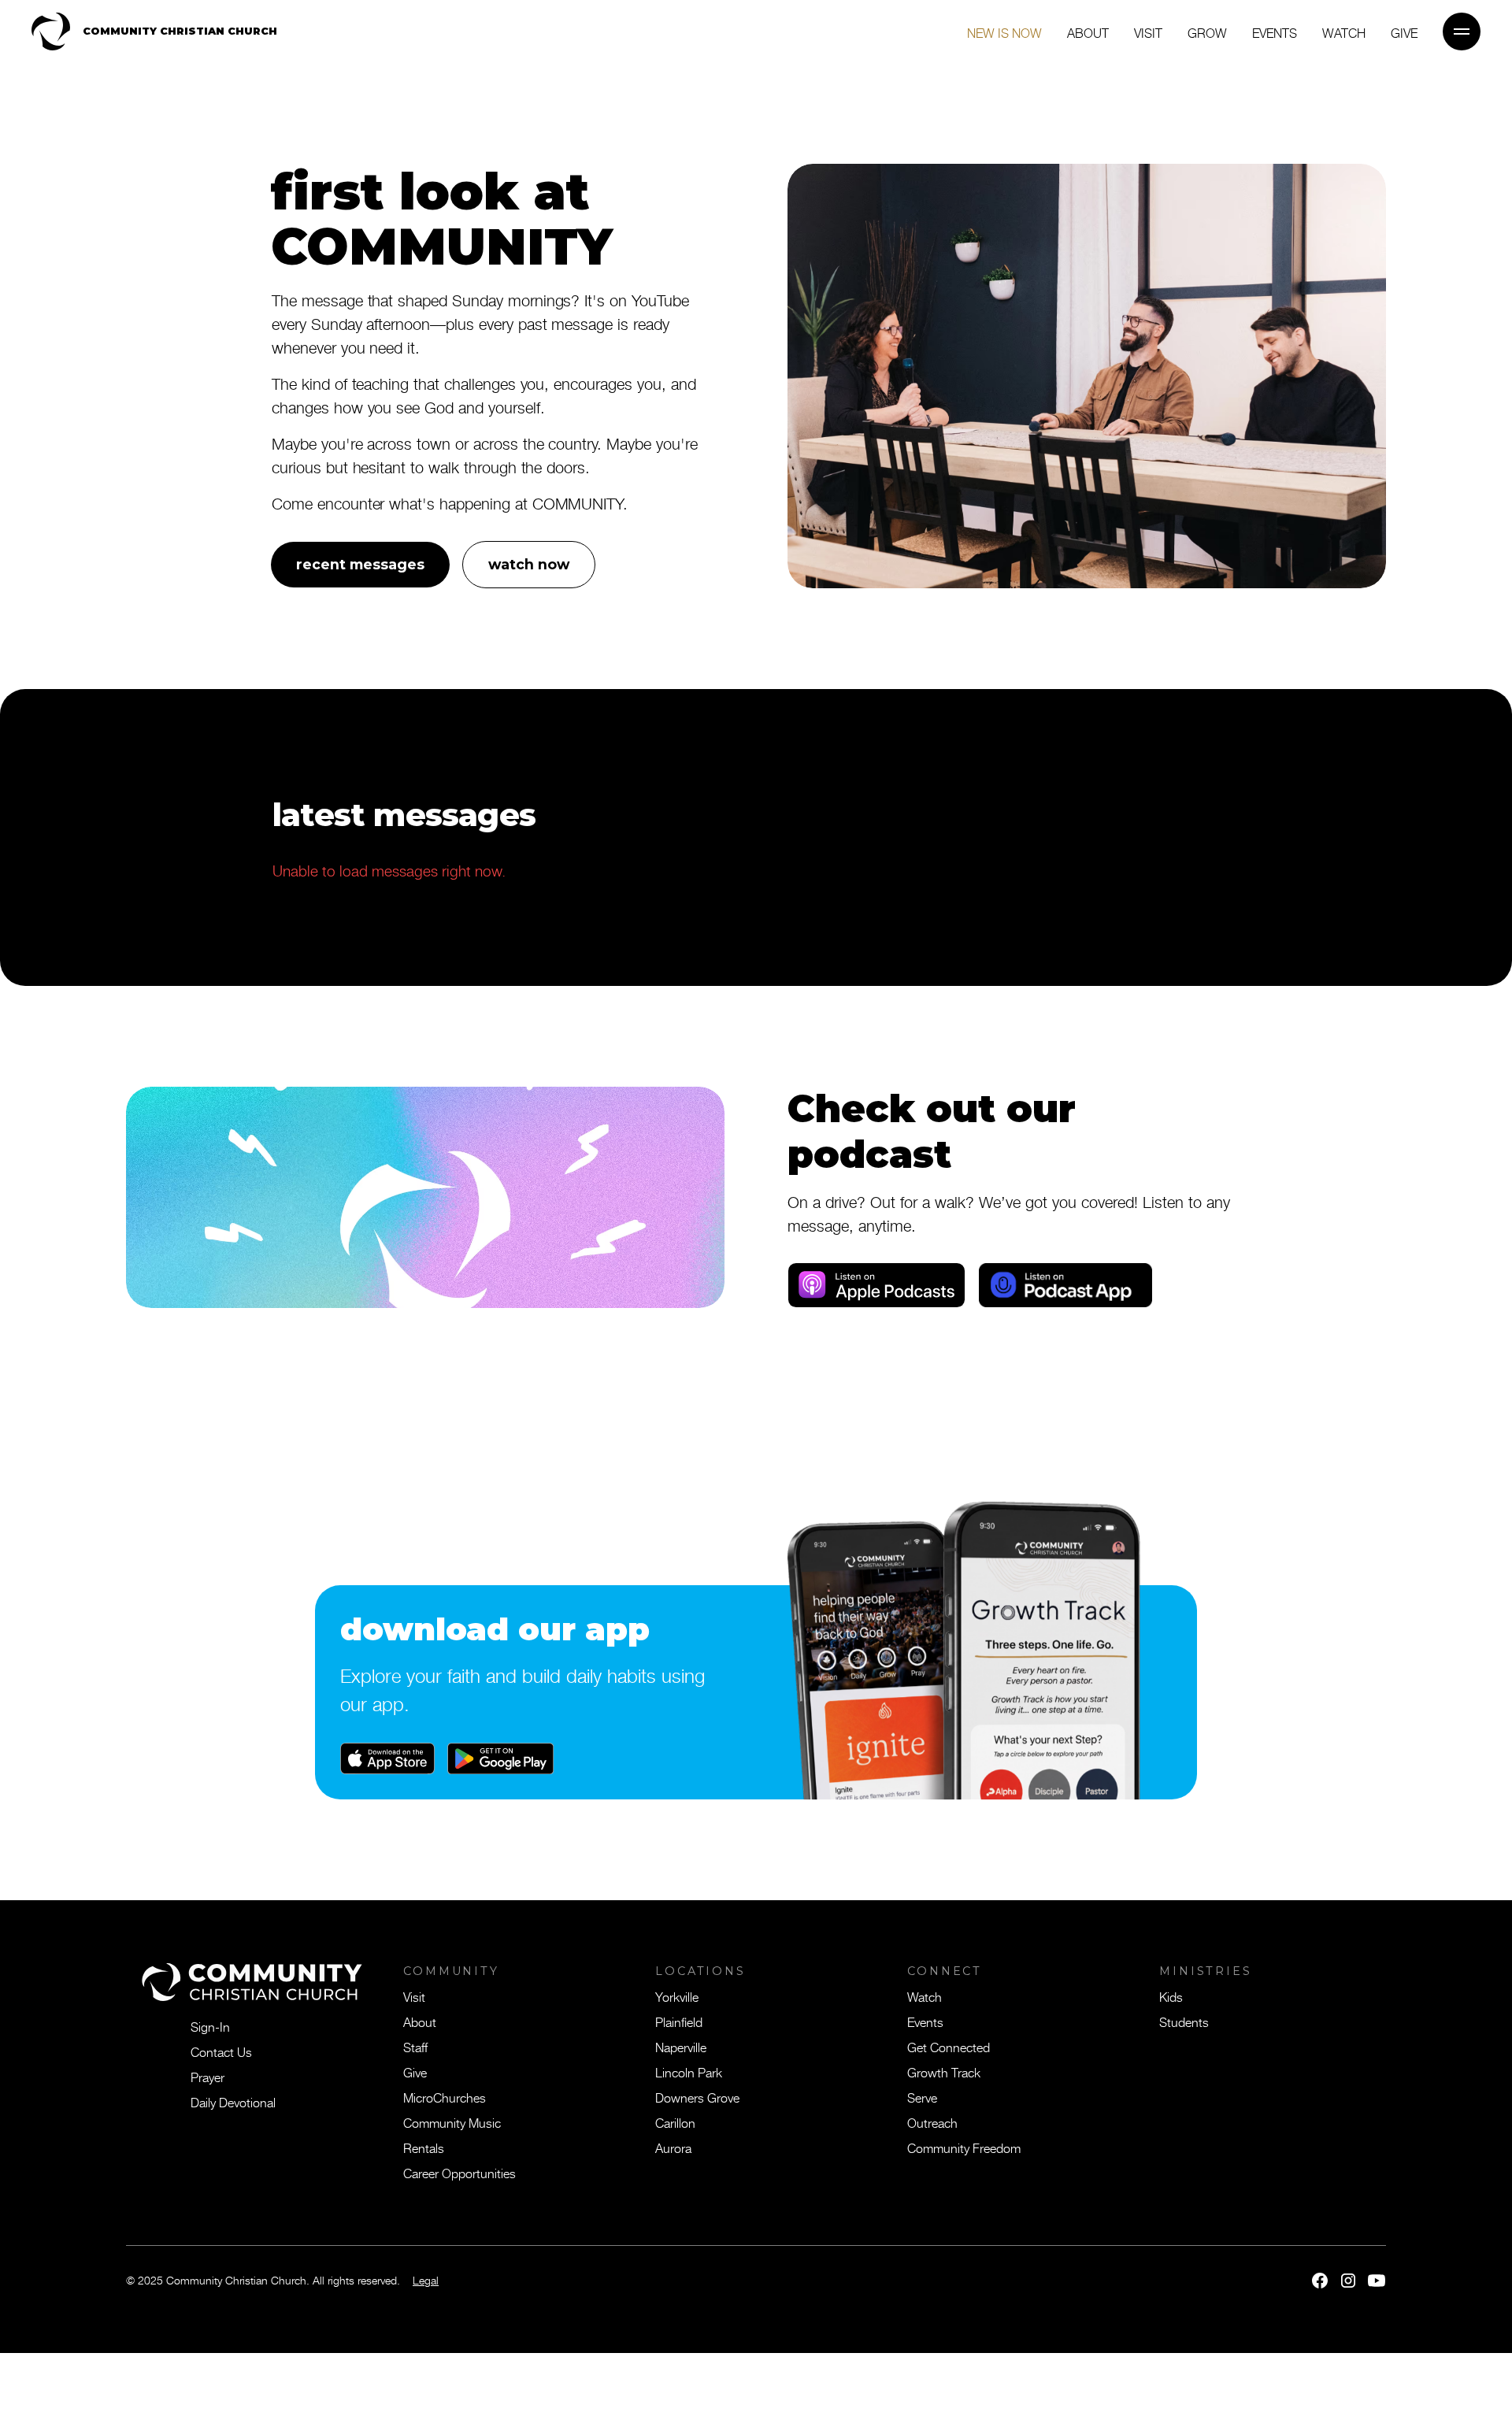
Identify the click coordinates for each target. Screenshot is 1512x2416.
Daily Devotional (233, 2102)
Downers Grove (697, 2097)
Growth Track (944, 2072)
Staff (415, 2047)
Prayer (208, 2077)
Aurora (673, 2147)
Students (1184, 2021)
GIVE (1404, 32)
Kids (1171, 1996)
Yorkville (677, 1996)
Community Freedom (964, 2147)
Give (415, 2072)
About (1088, 32)
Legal (426, 2280)
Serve (922, 2097)
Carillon (675, 2122)
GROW (1207, 32)
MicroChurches (445, 2097)
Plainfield (679, 2021)
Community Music (452, 2122)
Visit (1148, 32)
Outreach (932, 2122)
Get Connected (949, 2047)
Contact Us (221, 2051)
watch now (529, 564)
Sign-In (210, 2026)
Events (1275, 32)
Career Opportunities (460, 2173)
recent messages (360, 564)
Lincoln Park (689, 2072)
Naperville (681, 2047)
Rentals (424, 2147)
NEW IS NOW (1004, 32)
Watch (1344, 32)
